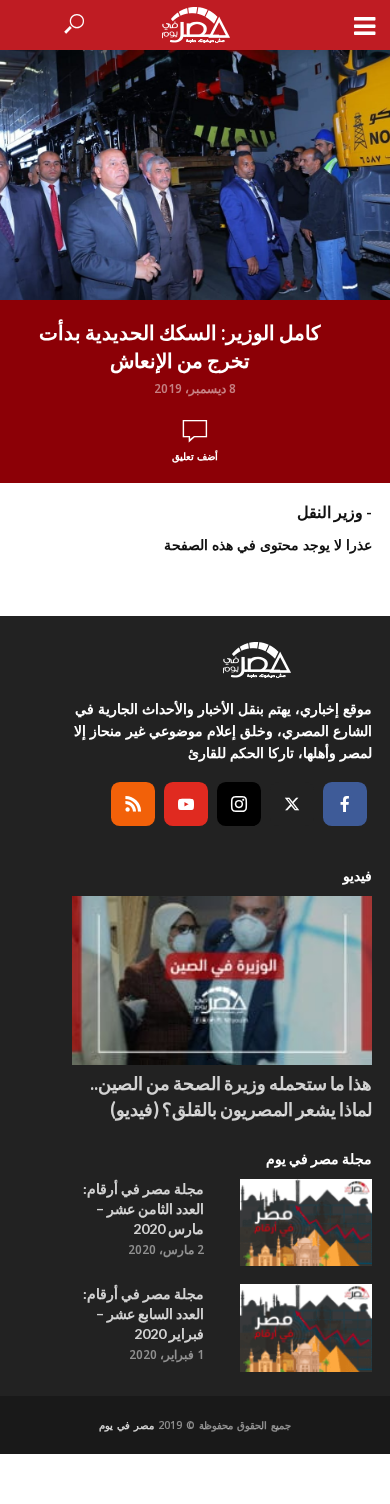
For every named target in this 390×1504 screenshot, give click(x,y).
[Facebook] (345, 804)
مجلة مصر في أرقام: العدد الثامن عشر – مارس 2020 (143, 1208)
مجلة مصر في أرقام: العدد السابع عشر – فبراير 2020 (143, 1313)
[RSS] (133, 804)
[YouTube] (186, 804)
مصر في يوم (126, 1425)
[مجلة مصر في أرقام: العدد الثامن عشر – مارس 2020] (306, 1223)
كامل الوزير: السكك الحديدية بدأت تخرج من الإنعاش (180, 346)
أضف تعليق (195, 456)
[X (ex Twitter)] (292, 804)
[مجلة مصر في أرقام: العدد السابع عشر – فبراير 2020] (306, 1328)
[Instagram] (239, 804)
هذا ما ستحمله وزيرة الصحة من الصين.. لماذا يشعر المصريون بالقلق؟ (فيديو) (231, 1096)
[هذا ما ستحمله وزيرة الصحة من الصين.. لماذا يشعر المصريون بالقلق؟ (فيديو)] (222, 980)
